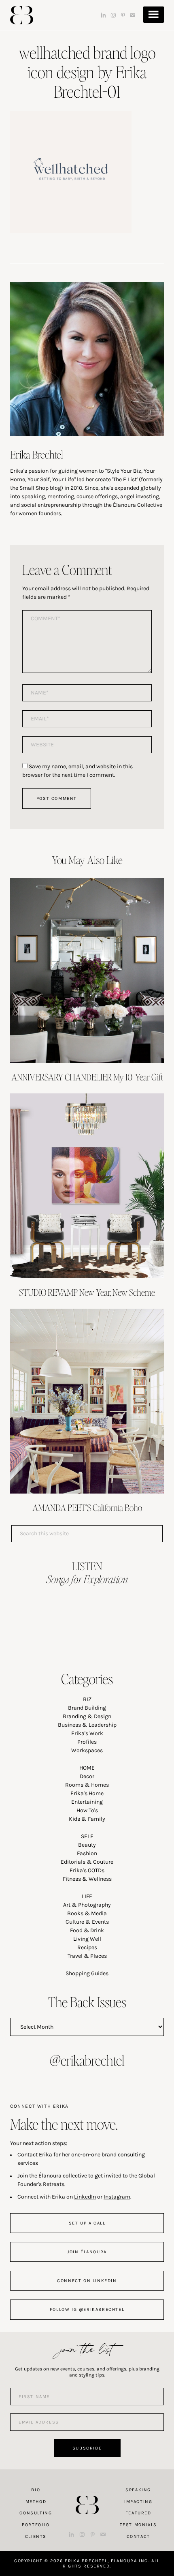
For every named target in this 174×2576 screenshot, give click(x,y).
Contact (138, 2536)
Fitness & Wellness (87, 1879)
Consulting (36, 2513)
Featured (138, 2513)
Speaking (138, 2490)
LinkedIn (85, 2197)
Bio (36, 2490)
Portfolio (36, 2525)
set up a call (87, 2223)
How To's (87, 1810)
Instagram (117, 2197)
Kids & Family (87, 1819)
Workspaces (87, 1750)
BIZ (87, 1699)
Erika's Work (87, 1733)
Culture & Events (87, 1922)
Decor (87, 1776)
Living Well (87, 1939)
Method (36, 2502)
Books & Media (87, 1913)
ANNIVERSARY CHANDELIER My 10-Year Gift (87, 1077)
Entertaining (87, 1802)
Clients (36, 2536)
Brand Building (87, 1708)
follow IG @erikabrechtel (87, 2309)
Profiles (87, 1742)
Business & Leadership (87, 1725)
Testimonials (138, 2525)
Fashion (87, 1853)
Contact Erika (35, 2155)
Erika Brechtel (22, 15)
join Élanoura (87, 2252)
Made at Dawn (87, 2492)
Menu (154, 15)
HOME (87, 1768)
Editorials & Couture (87, 1862)
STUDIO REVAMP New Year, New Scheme (87, 1292)
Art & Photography (87, 1905)
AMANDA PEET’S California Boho (87, 1507)
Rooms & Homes (87, 1785)
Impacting (138, 2502)
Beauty (87, 1845)
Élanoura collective (63, 2176)
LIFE (87, 1896)
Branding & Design (87, 1716)
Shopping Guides (87, 1973)
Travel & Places (87, 1956)
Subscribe (87, 2448)
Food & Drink (87, 1930)
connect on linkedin (87, 2281)
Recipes (87, 1947)
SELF (87, 1836)
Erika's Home (87, 1793)
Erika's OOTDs (87, 1870)
